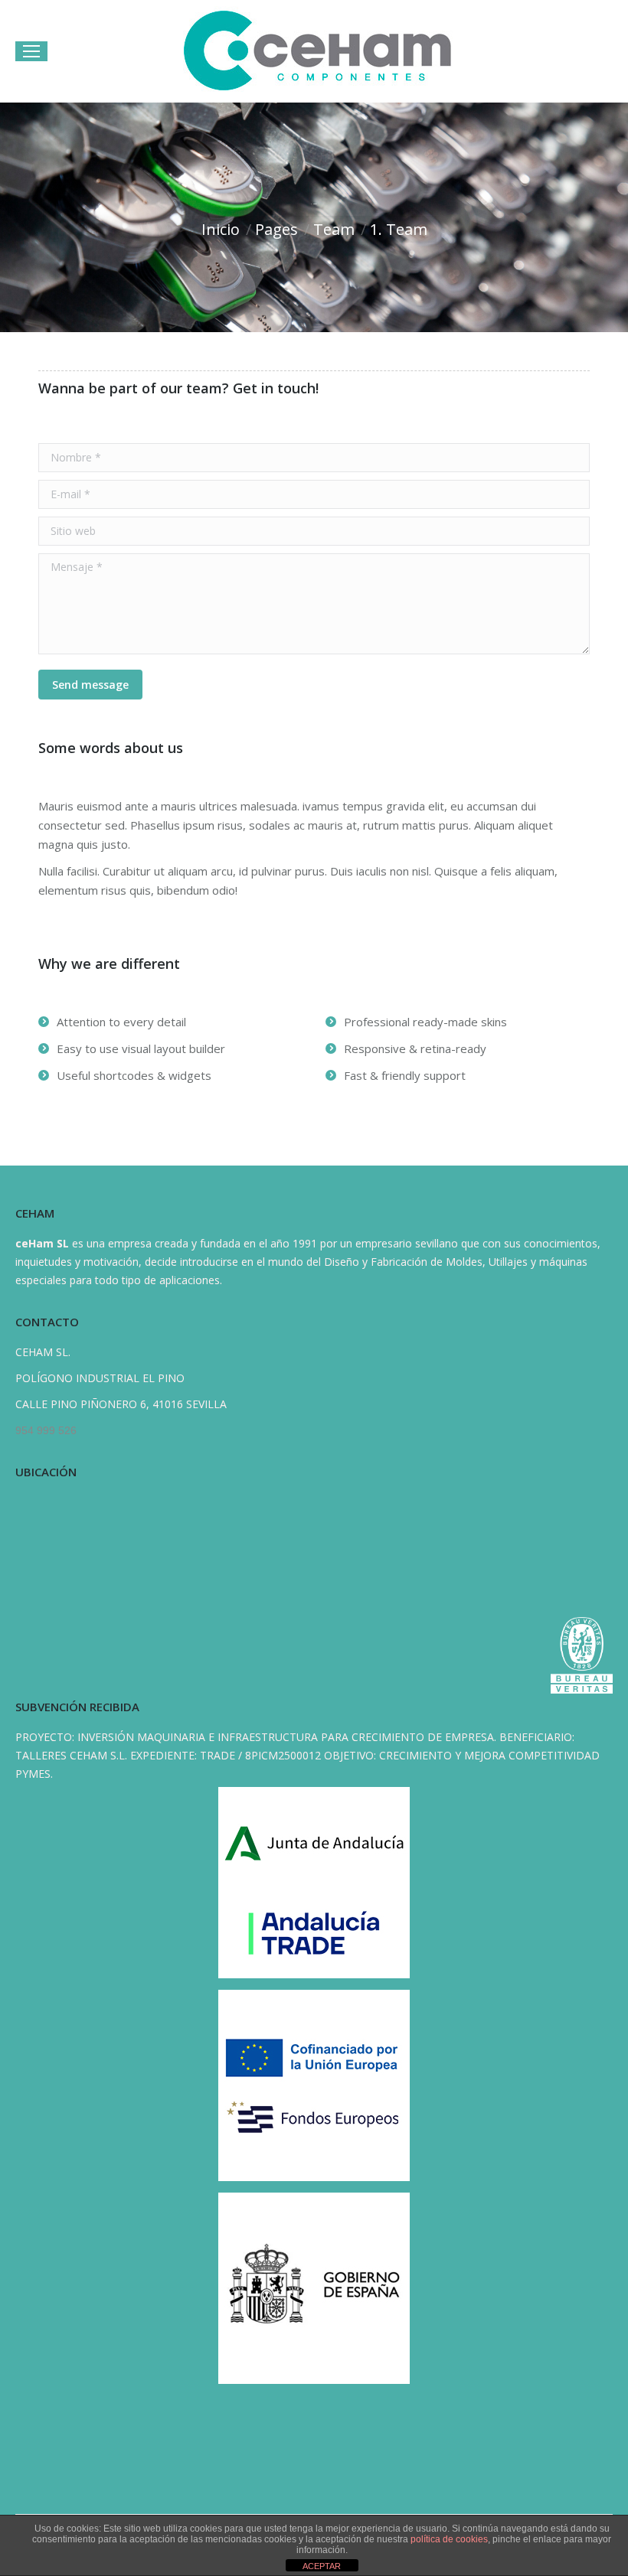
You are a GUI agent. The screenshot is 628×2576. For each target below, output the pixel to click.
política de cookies (449, 2539)
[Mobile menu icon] (31, 51)
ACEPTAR (322, 2566)
